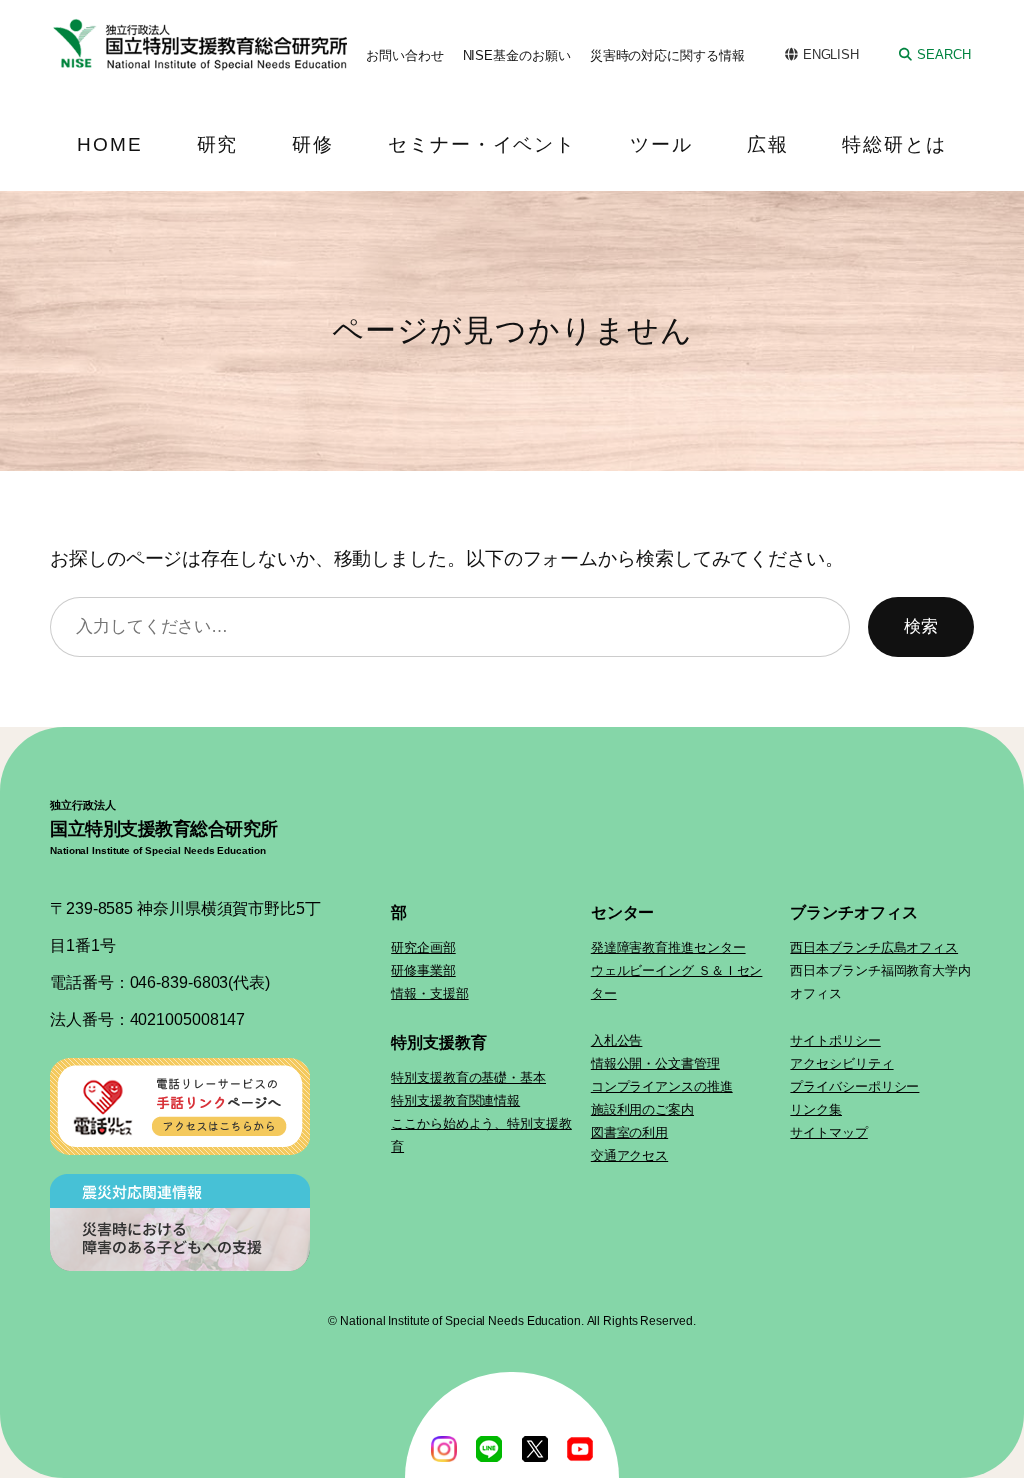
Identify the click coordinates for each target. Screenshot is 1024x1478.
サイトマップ (828, 1132)
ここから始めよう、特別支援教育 (481, 1135)
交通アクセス (629, 1155)
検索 (921, 626)
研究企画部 (423, 947)
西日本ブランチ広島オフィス (874, 947)
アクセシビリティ (841, 1063)
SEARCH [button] (943, 54)
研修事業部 (423, 970)
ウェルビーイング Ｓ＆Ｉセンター (677, 982)
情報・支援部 (429, 993)
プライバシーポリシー (854, 1086)
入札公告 (617, 1040)
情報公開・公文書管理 (655, 1063)
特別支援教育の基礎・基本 (468, 1077)
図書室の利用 (629, 1132)
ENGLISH (831, 54)
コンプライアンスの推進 (662, 1086)
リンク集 (816, 1109)
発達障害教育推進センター (668, 947)
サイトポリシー (835, 1040)
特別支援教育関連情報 (455, 1100)
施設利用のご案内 (642, 1109)
